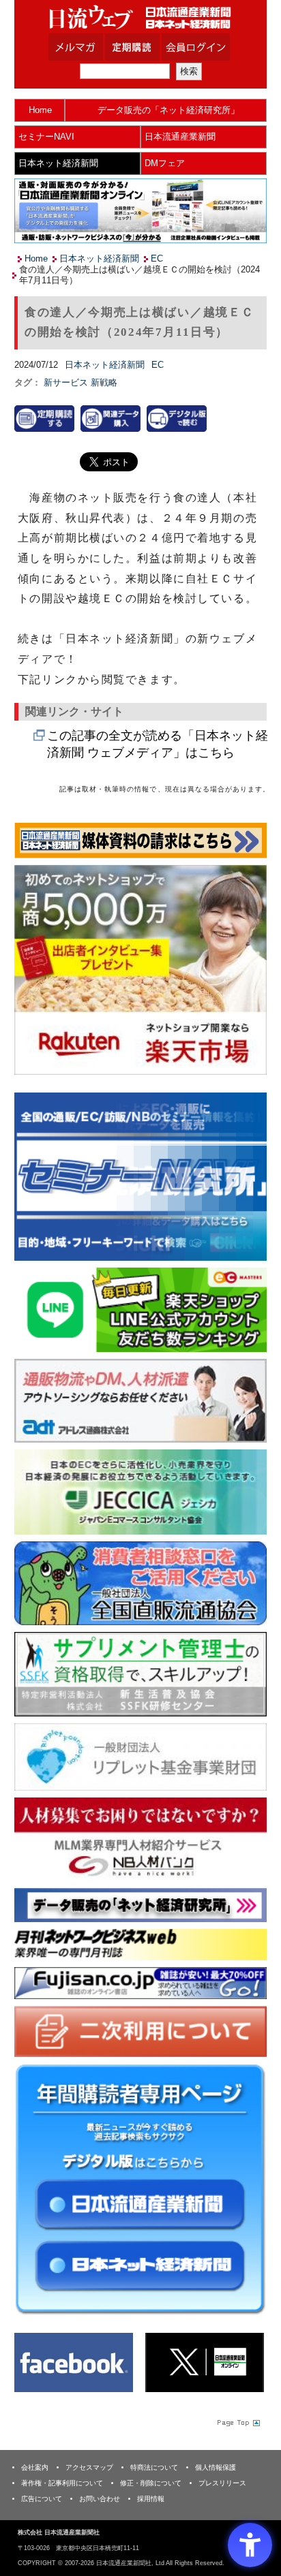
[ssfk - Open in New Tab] (140, 1674)
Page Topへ (237, 2423)
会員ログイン (206, 47)
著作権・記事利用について (62, 2483)
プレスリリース (222, 2483)
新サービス (67, 382)
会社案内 (35, 2467)
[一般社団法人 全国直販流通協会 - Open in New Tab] (140, 1583)
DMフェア (165, 163)
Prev (35, 1178)
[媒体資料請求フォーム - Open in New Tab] (140, 839)
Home (40, 110)
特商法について (154, 2467)
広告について (42, 2499)
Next (246, 1178)
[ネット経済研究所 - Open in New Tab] (140, 1177)
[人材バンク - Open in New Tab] (140, 1839)
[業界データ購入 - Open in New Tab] (110, 418)
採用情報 (151, 2499)
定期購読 (149, 47)
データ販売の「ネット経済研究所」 (168, 110)
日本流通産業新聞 (180, 137)
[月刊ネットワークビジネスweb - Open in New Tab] (140, 1944)
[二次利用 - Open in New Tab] (140, 2031)
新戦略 (104, 382)
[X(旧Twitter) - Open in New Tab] (205, 2362)
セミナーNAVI (46, 137)
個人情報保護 (216, 2467)
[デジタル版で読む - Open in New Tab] (177, 418)
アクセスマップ (89, 2467)
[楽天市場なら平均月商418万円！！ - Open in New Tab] (140, 969)
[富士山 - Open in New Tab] (140, 1982)
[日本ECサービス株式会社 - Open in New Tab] (140, 1309)
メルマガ (93, 47)
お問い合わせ (100, 2499)
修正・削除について (151, 2483)
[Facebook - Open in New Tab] (74, 2362)
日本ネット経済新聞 (58, 163)
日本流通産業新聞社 (140, 17)
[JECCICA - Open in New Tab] (140, 1491)
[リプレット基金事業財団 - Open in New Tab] (140, 1756)
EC (157, 258)
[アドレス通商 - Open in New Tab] (140, 1400)
